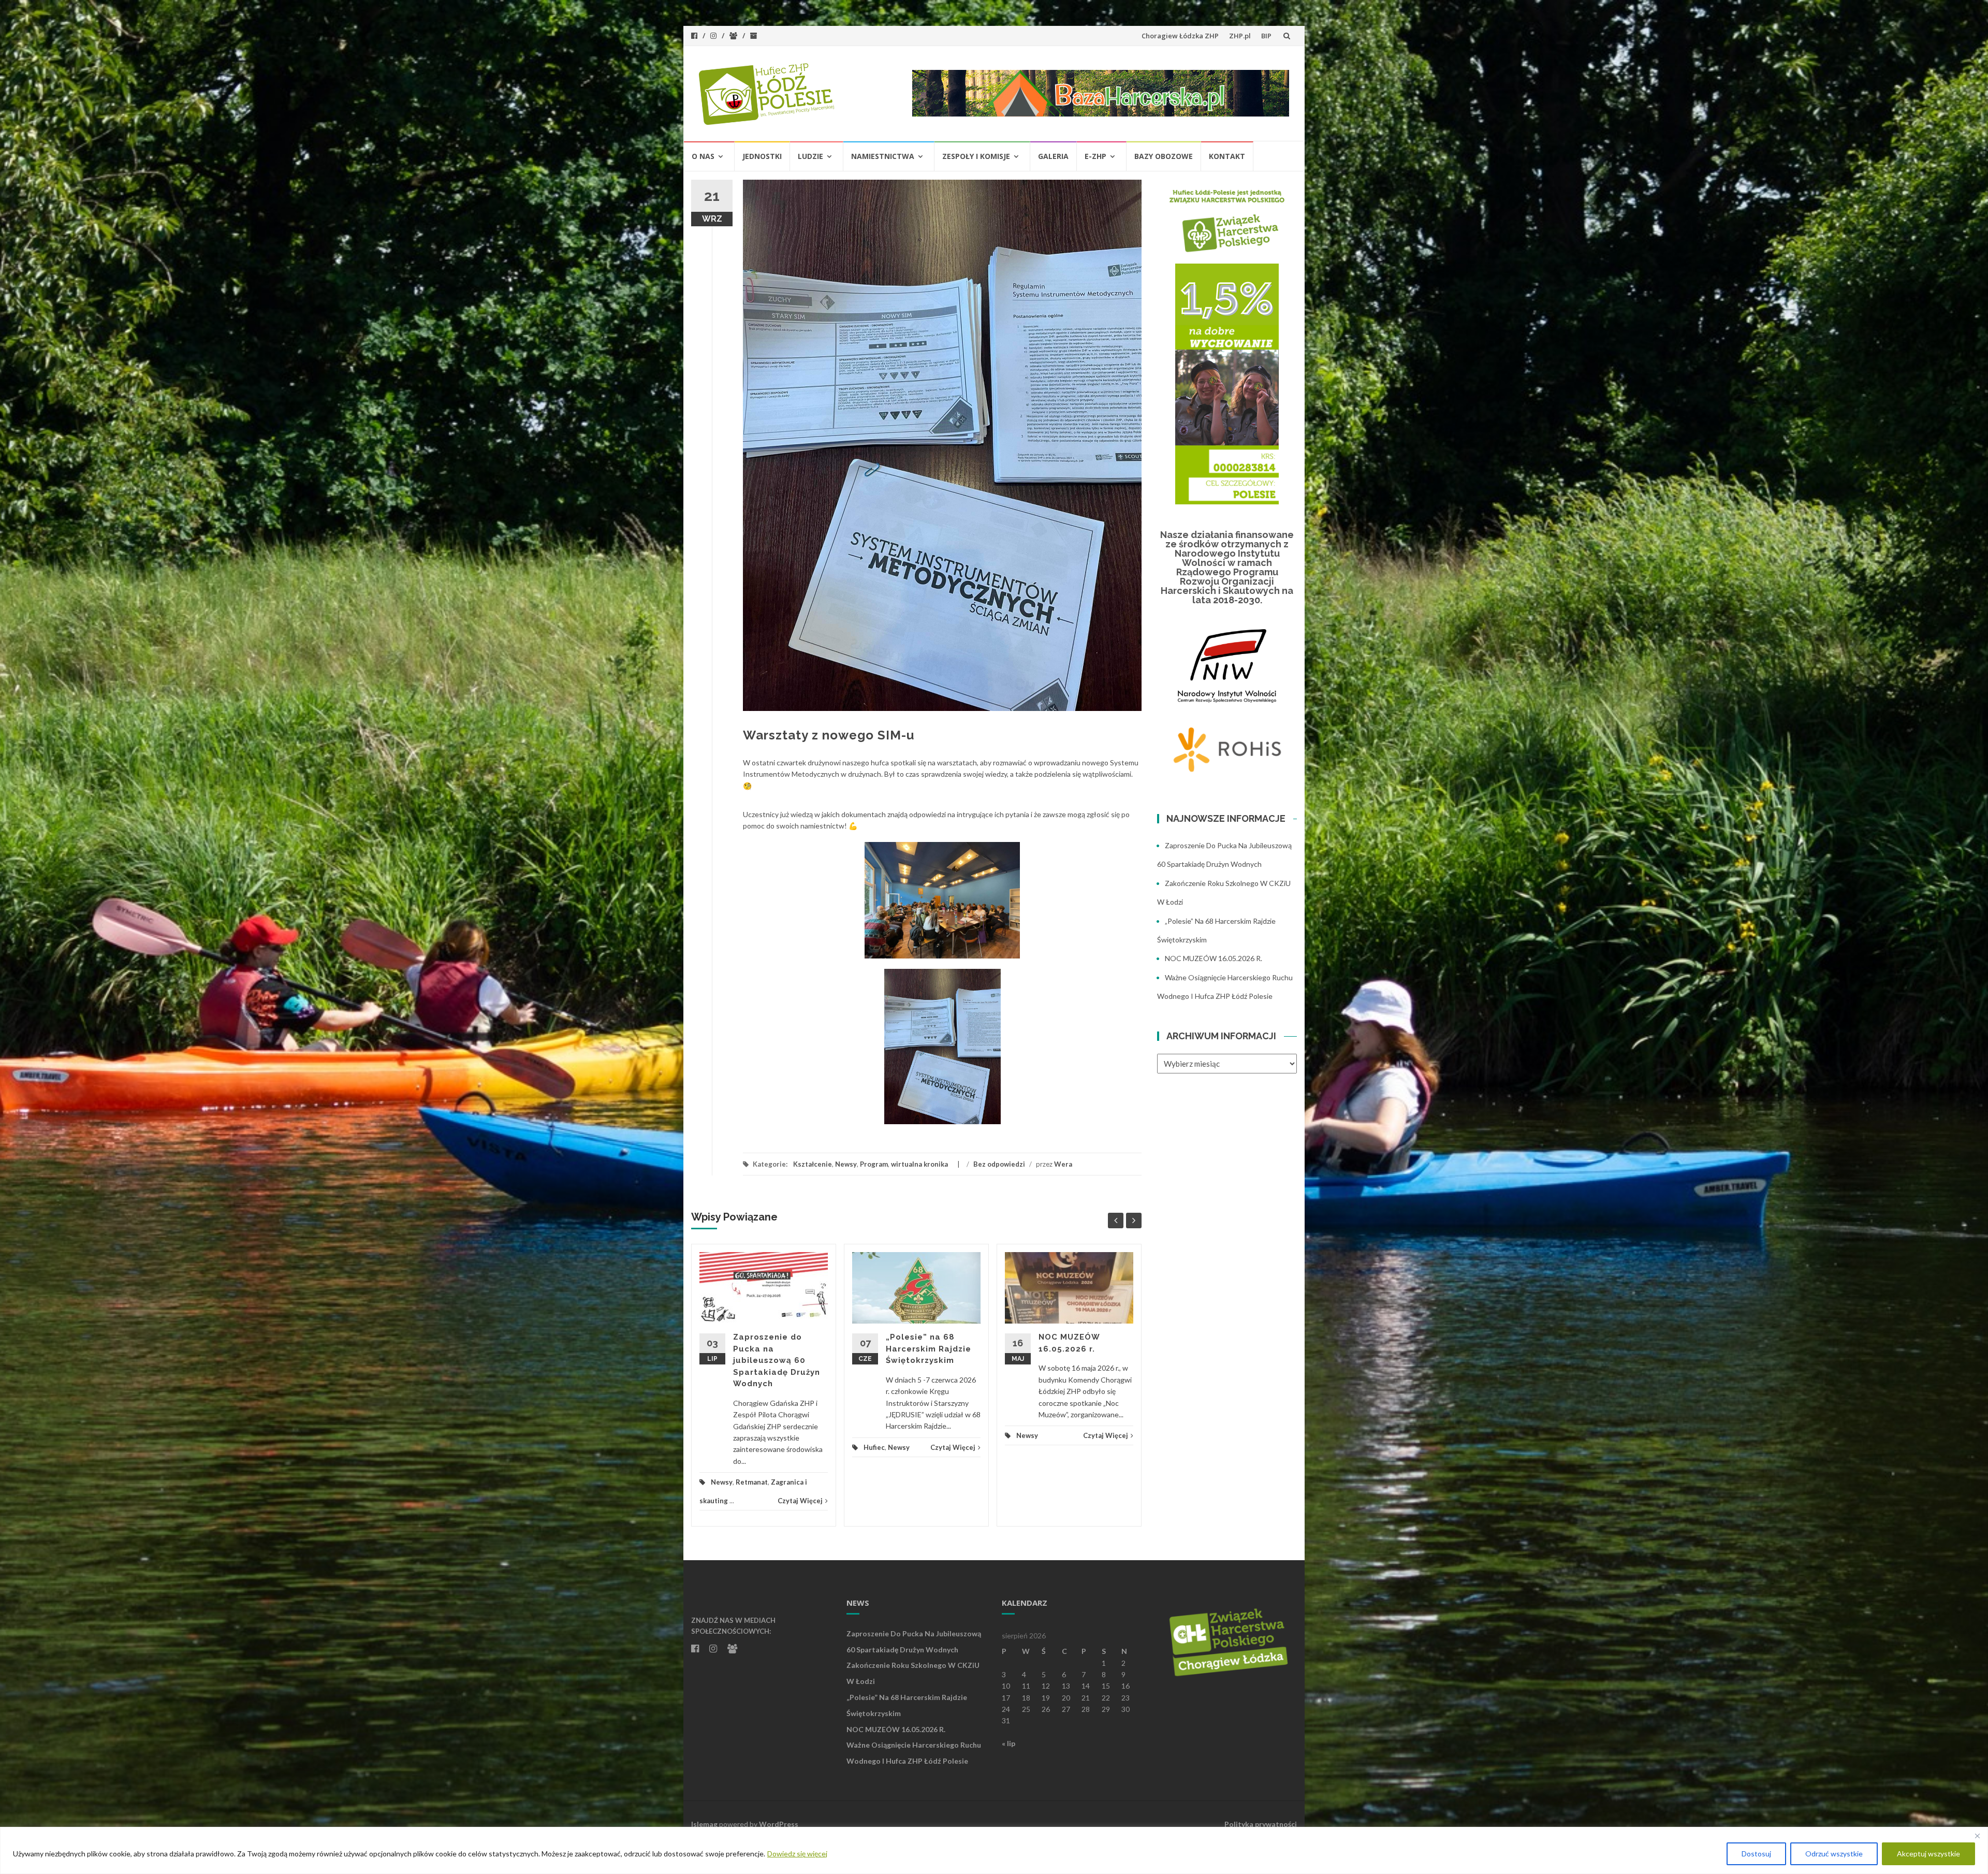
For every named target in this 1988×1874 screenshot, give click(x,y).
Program (874, 1164)
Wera (1063, 1164)
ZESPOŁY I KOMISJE (976, 156)
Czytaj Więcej (800, 1501)
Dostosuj (1756, 1854)
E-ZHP (1095, 156)
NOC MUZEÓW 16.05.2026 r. (1214, 958)
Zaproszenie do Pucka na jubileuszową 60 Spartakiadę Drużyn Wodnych (777, 1360)
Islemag (704, 1824)
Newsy (846, 1164)
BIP (1266, 36)
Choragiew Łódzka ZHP (1180, 36)
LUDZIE (810, 156)
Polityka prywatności (1261, 1824)
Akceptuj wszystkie (1928, 1854)
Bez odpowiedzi (999, 1164)
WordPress (779, 1824)
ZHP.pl (1240, 36)
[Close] (1977, 1836)
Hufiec (874, 1447)
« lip (1008, 1743)
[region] (994, 1850)
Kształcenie (813, 1164)
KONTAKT (1227, 156)
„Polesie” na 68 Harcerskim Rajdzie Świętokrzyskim (929, 1349)
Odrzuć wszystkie (1834, 1854)
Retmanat (752, 1482)
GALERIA (1053, 156)
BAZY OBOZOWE (1164, 156)
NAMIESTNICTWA (883, 156)
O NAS (703, 156)
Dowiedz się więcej (797, 1854)
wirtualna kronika (919, 1164)
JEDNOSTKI (762, 156)
